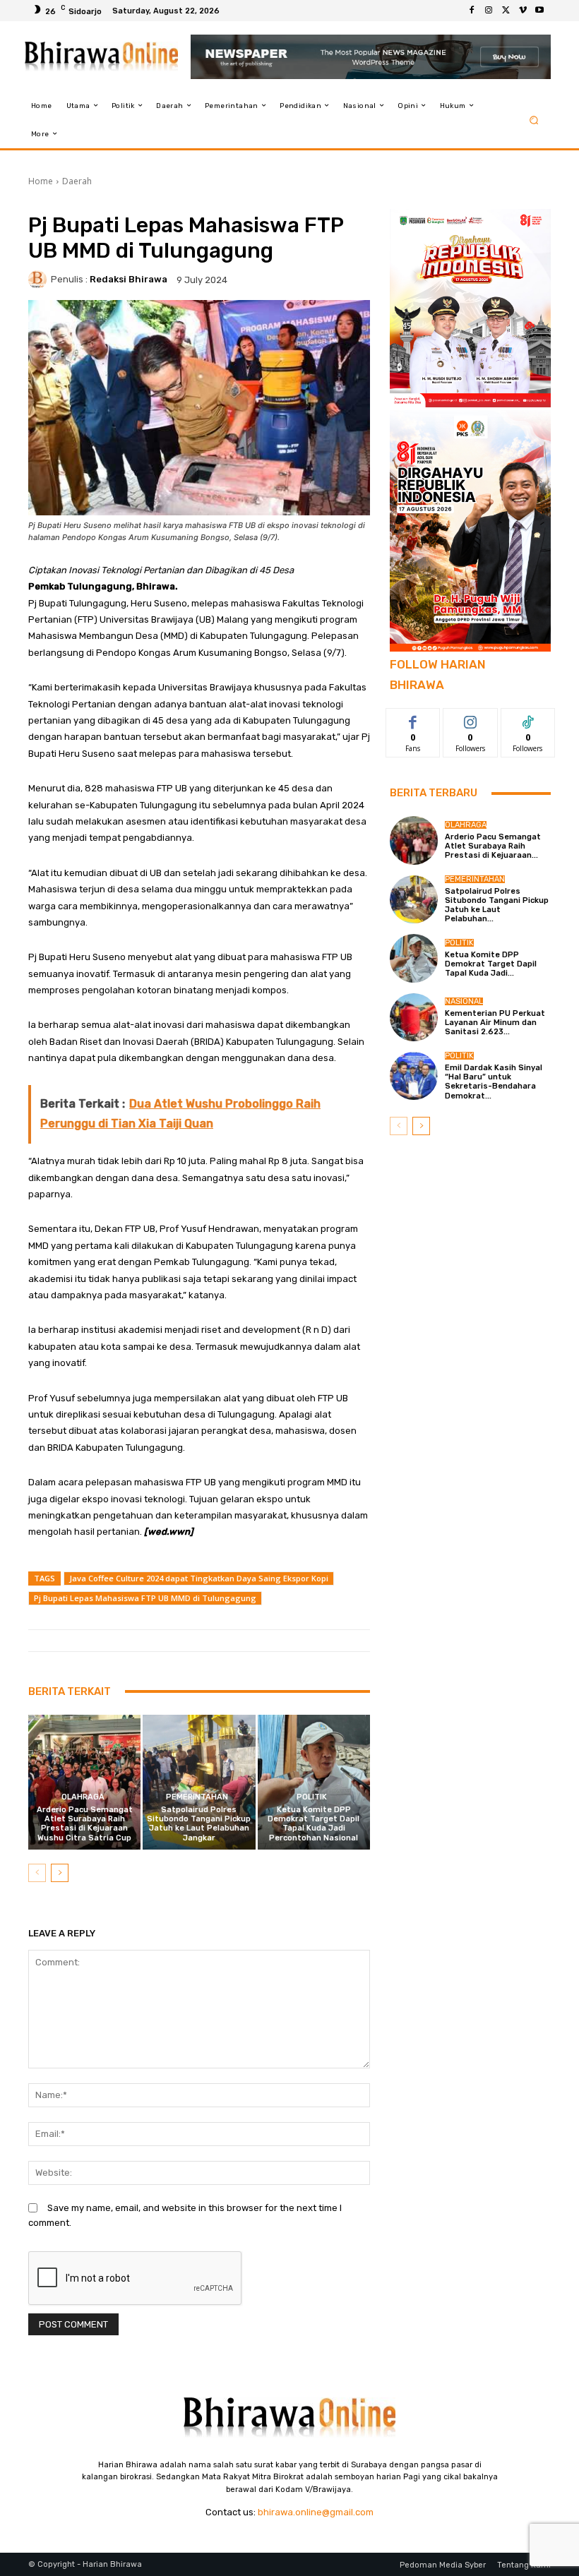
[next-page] (60, 1873)
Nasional (464, 1001)
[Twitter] (506, 11)
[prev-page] (37, 1873)
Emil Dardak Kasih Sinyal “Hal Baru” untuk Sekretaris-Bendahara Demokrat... (494, 1082)
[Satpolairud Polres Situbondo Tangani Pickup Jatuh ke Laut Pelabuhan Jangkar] (199, 1782)
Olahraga (83, 1797)
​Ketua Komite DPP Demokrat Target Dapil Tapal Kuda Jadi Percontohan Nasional (314, 1824)
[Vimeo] (523, 11)
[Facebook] (472, 11)
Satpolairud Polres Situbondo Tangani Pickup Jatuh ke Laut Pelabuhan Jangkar (199, 1824)
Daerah (77, 181)
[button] (534, 120)
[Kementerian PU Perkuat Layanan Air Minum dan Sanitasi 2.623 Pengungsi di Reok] (414, 1017)
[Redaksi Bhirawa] (40, 280)
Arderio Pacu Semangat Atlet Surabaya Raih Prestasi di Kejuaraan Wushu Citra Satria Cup (85, 1824)
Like (413, 719)
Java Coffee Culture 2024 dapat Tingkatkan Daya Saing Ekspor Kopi (199, 1578)
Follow (471, 719)
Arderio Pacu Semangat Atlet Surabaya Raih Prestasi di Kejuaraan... (493, 846)
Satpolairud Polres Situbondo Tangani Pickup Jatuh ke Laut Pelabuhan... (497, 905)
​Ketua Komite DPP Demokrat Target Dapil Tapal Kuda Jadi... (491, 964)
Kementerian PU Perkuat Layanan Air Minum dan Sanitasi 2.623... (495, 1023)
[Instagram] (489, 11)
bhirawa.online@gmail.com (316, 2512)
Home (41, 181)
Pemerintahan (197, 1797)
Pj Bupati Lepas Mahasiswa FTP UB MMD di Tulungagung (145, 1598)
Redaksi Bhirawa (129, 279)
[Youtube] (539, 11)
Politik (312, 1797)
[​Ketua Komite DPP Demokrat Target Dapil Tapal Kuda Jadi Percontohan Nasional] (314, 1782)
